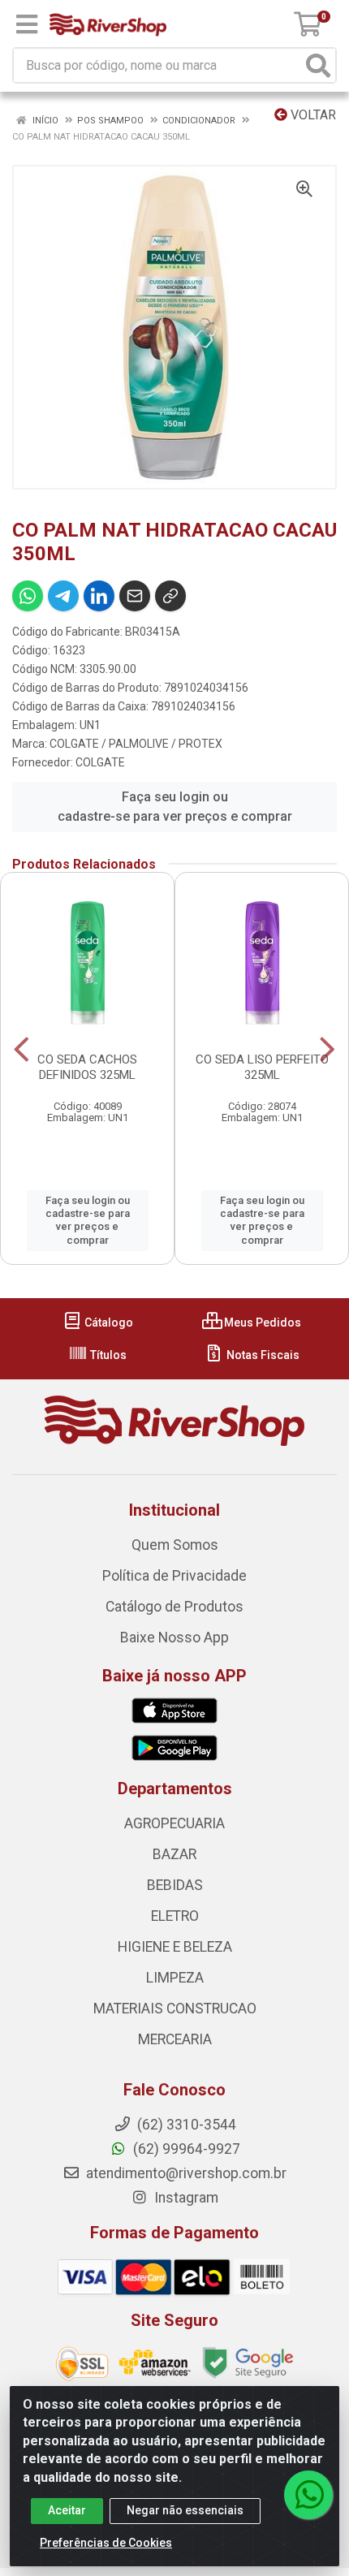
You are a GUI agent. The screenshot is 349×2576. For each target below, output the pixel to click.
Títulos (107, 1355)
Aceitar (67, 2510)
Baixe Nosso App (174, 1638)
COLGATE (100, 762)
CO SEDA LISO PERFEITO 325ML (262, 1067)
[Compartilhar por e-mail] (135, 596)
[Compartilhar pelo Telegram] (63, 596)
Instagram (185, 2198)
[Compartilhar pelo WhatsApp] (28, 596)
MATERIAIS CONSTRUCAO (175, 2009)
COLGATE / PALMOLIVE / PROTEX (136, 744)
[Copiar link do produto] (170, 596)
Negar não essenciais (185, 2510)
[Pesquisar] (318, 65)
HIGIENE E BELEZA (175, 1947)
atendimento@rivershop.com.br (185, 2173)
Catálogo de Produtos (174, 1607)
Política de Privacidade (174, 1576)
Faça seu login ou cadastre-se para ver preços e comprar (175, 807)
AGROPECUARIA (174, 1823)
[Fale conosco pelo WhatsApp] (308, 2495)
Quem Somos (175, 1545)
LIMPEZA (175, 1978)
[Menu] (27, 24)
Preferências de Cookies (106, 2543)
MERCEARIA (175, 2039)
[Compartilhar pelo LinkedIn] (99, 596)
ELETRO (175, 1916)
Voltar (312, 115)
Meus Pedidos (261, 1323)
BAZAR (174, 1854)
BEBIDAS (175, 1885)
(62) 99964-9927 (185, 2149)
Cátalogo (108, 1323)
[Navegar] (22, 1050)
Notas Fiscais (262, 1355)
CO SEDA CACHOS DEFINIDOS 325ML (87, 1067)
